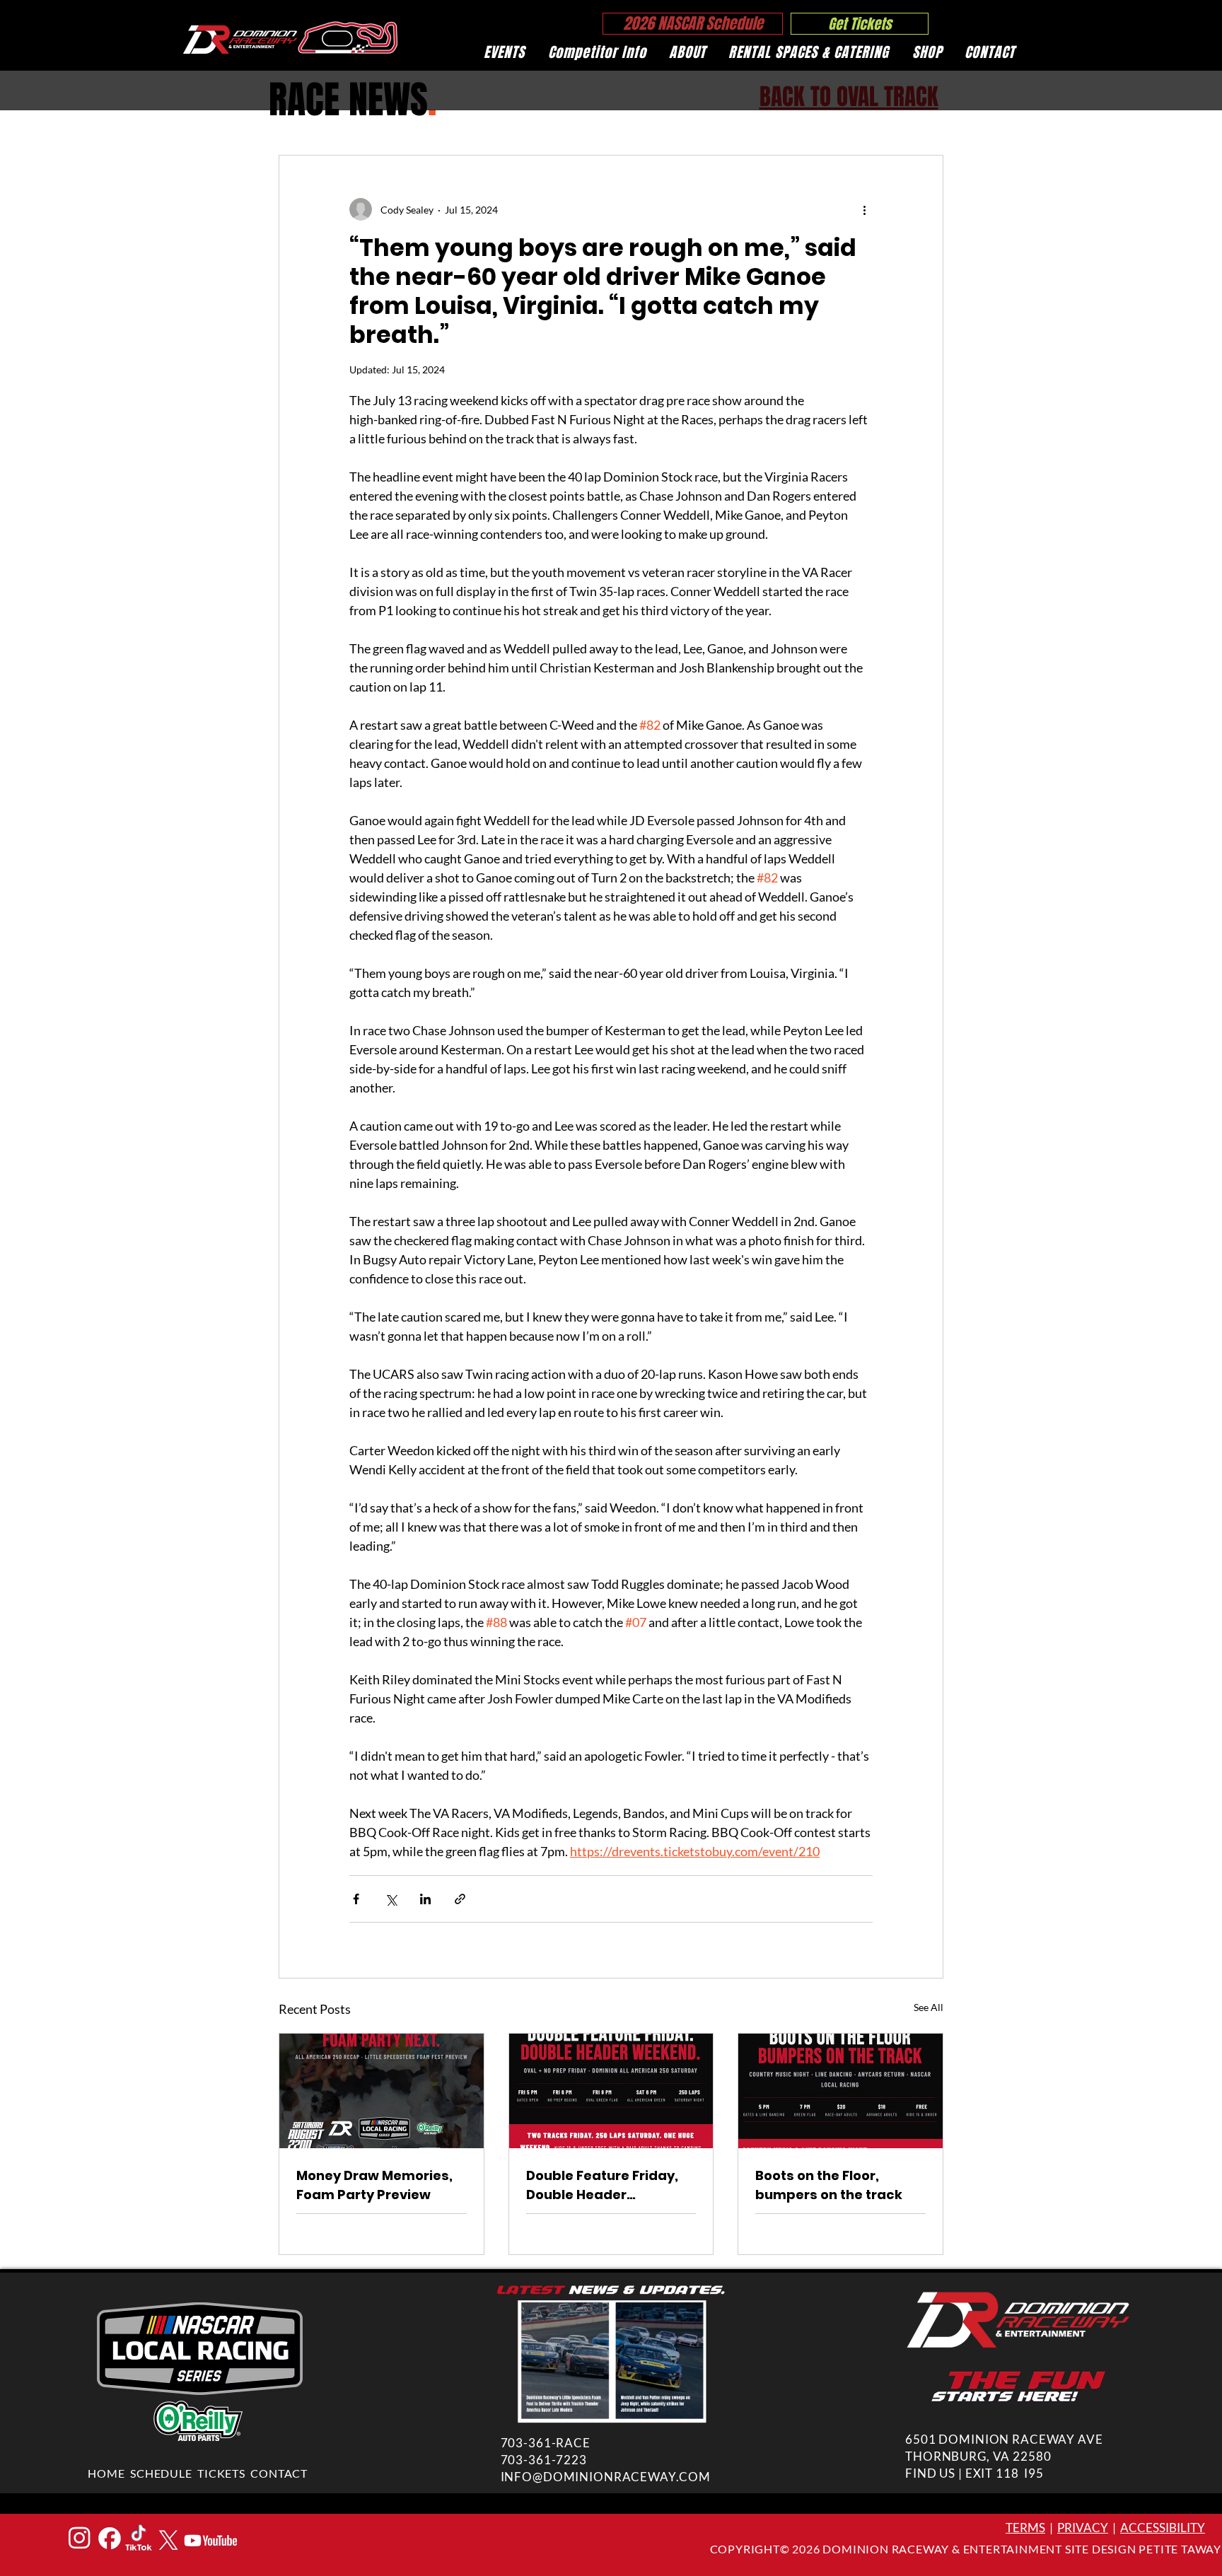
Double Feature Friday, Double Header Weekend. (602, 2185)
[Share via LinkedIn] (425, 1899)
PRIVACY (1083, 2528)
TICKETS (221, 2473)
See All (929, 2007)
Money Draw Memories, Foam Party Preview (374, 2185)
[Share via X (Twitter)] (391, 1899)
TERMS (1025, 2528)
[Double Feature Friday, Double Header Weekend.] (611, 2091)
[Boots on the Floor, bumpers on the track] (840, 2091)
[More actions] (864, 209)
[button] (504, 52)
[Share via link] (460, 1899)
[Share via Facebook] (356, 1899)
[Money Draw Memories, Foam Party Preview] (382, 2091)
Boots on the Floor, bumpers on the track (829, 2185)
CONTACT (279, 2473)
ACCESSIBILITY (1163, 2528)
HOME (106, 2473)
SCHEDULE (161, 2473)
